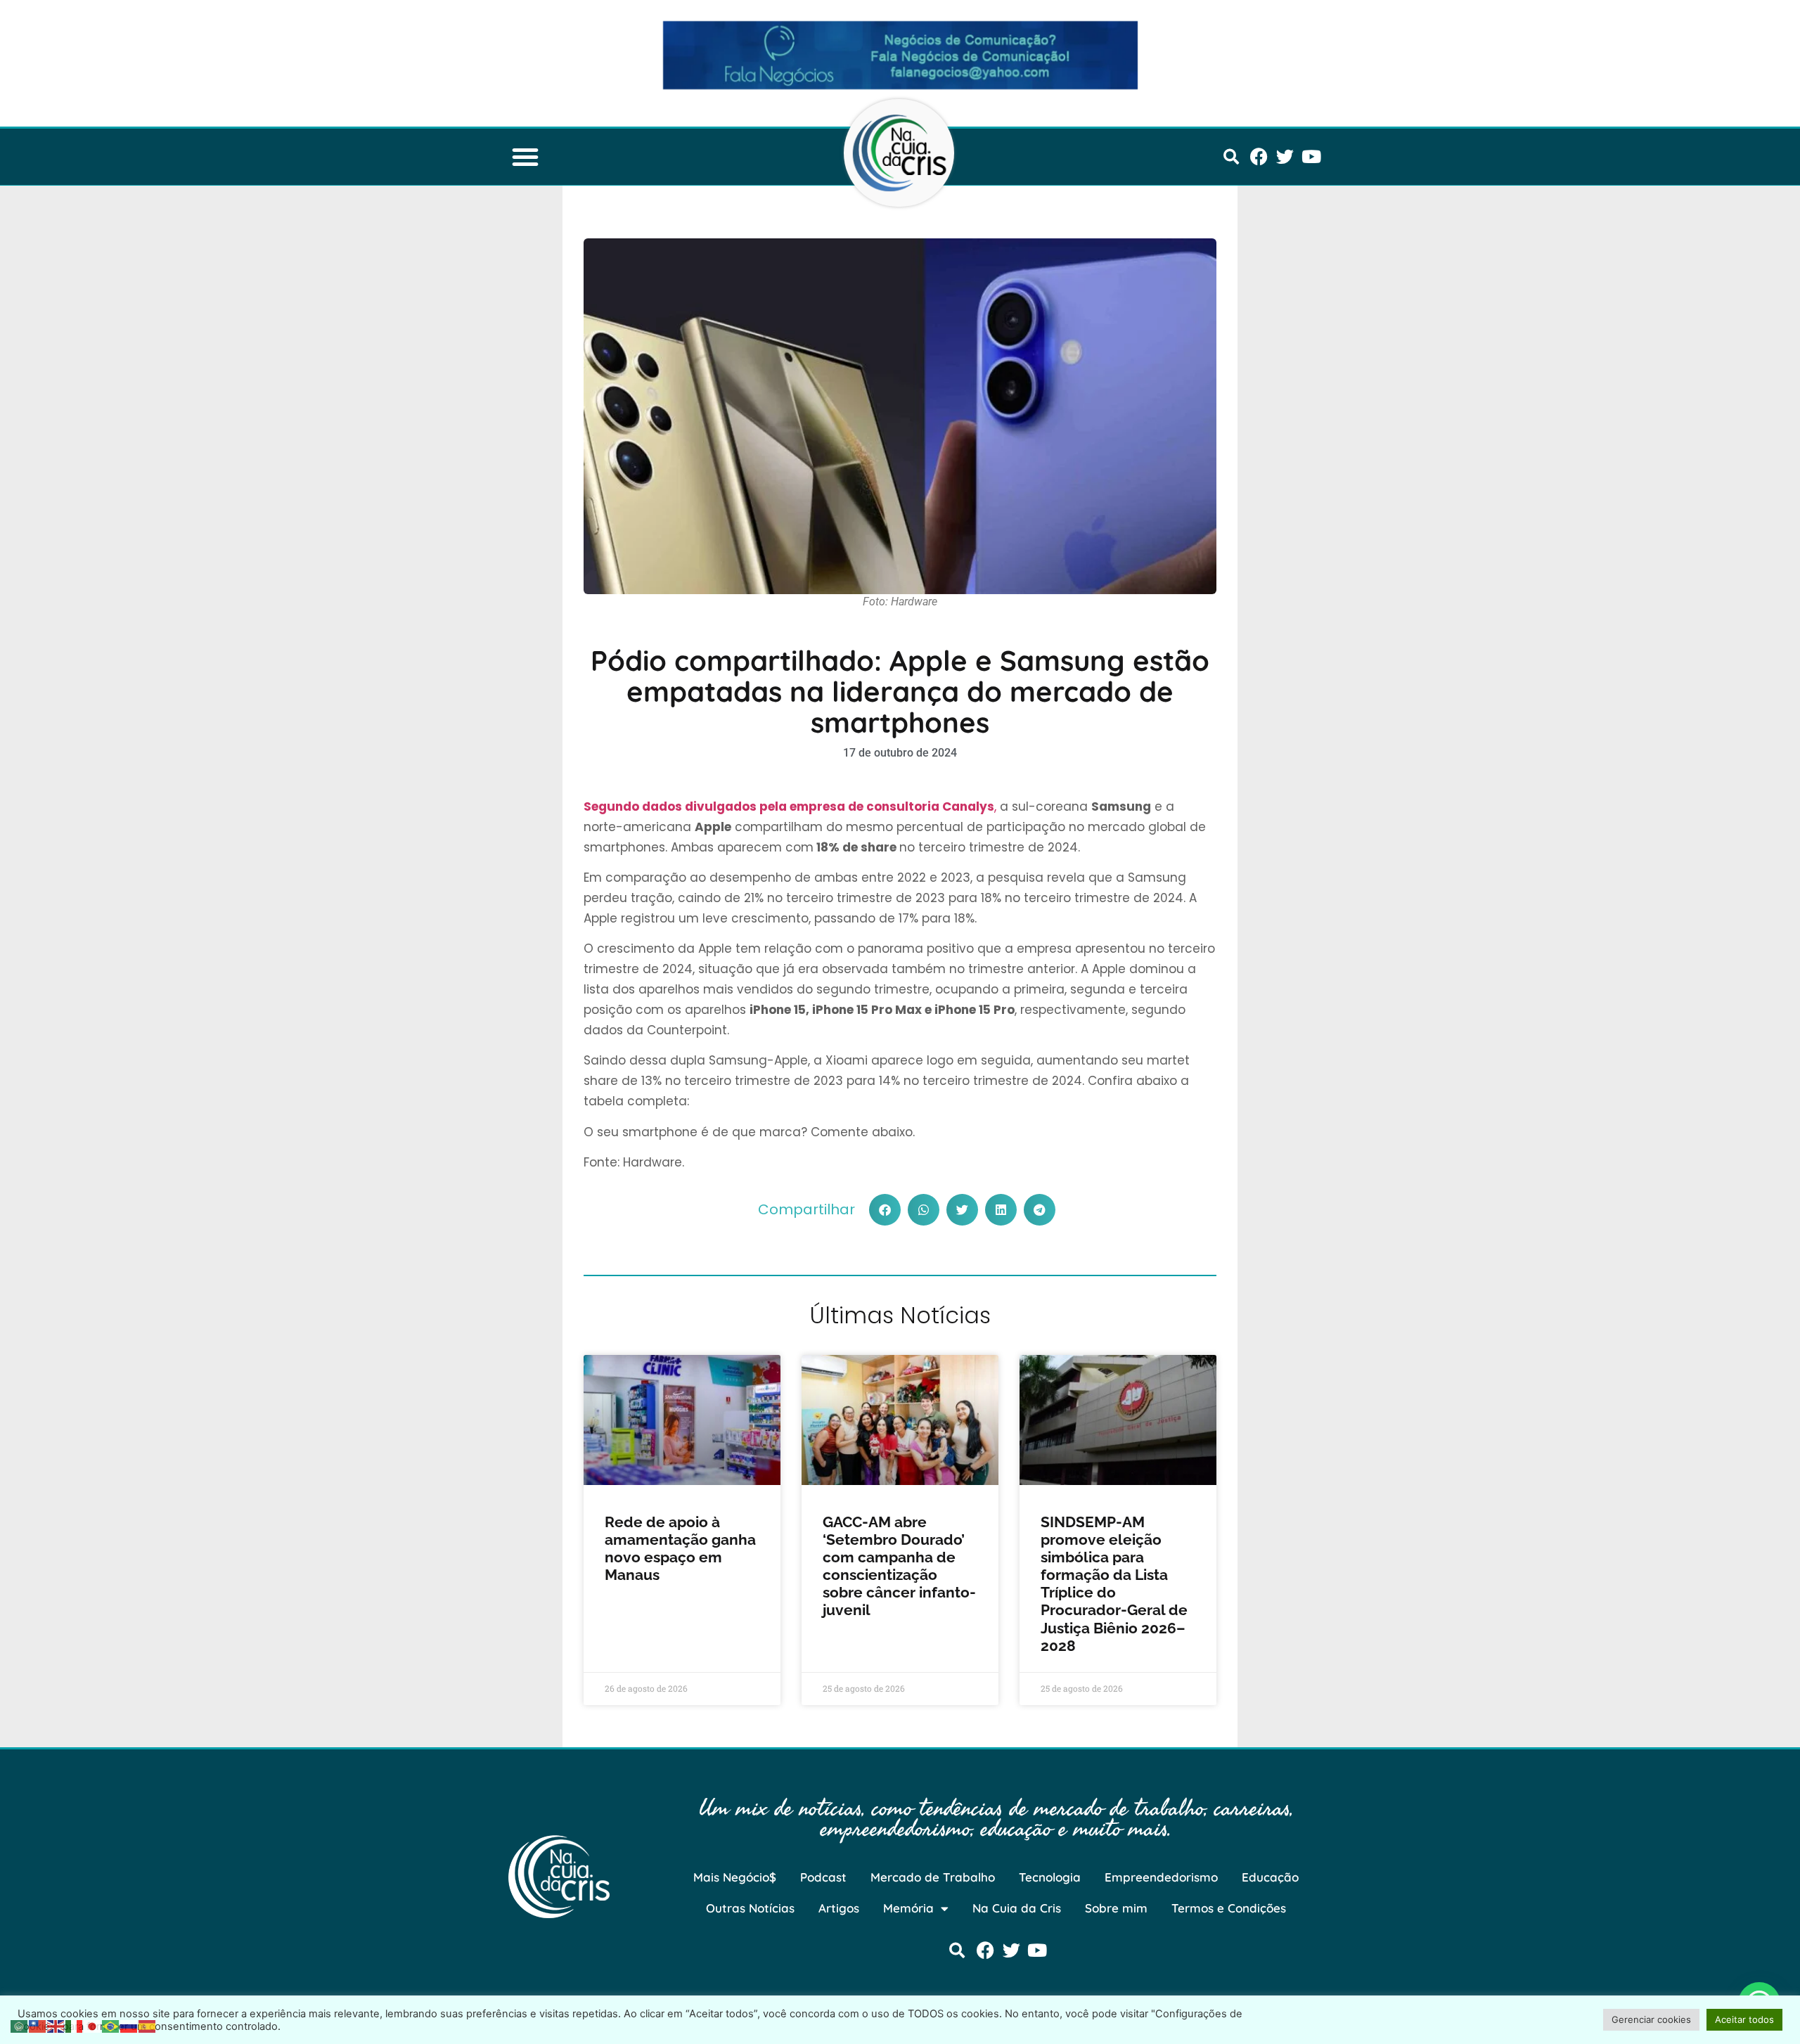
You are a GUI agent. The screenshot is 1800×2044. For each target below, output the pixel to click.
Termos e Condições (1229, 1908)
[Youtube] (1311, 156)
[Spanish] (148, 2025)
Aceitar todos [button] (1744, 2019)
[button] (525, 157)
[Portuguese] (111, 2025)
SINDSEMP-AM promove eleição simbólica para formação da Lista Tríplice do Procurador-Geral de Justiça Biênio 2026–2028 (1114, 1584)
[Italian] (75, 2025)
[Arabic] (20, 2025)
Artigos (839, 1908)
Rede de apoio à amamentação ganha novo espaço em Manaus (680, 1549)
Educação (1270, 1877)
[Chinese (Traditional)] (38, 2025)
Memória (908, 1908)
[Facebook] (1259, 156)
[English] (56, 2025)
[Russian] (129, 2025)
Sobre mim (1116, 1908)
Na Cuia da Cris (1017, 1908)
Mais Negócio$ (735, 1877)
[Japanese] (93, 2025)
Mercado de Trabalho (933, 1877)
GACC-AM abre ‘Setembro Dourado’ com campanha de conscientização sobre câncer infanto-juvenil (899, 1566)
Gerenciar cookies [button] (1651, 2019)
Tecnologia (1050, 1877)
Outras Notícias (750, 1908)
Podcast (823, 1877)
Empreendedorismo (1161, 1877)
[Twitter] (1285, 156)
